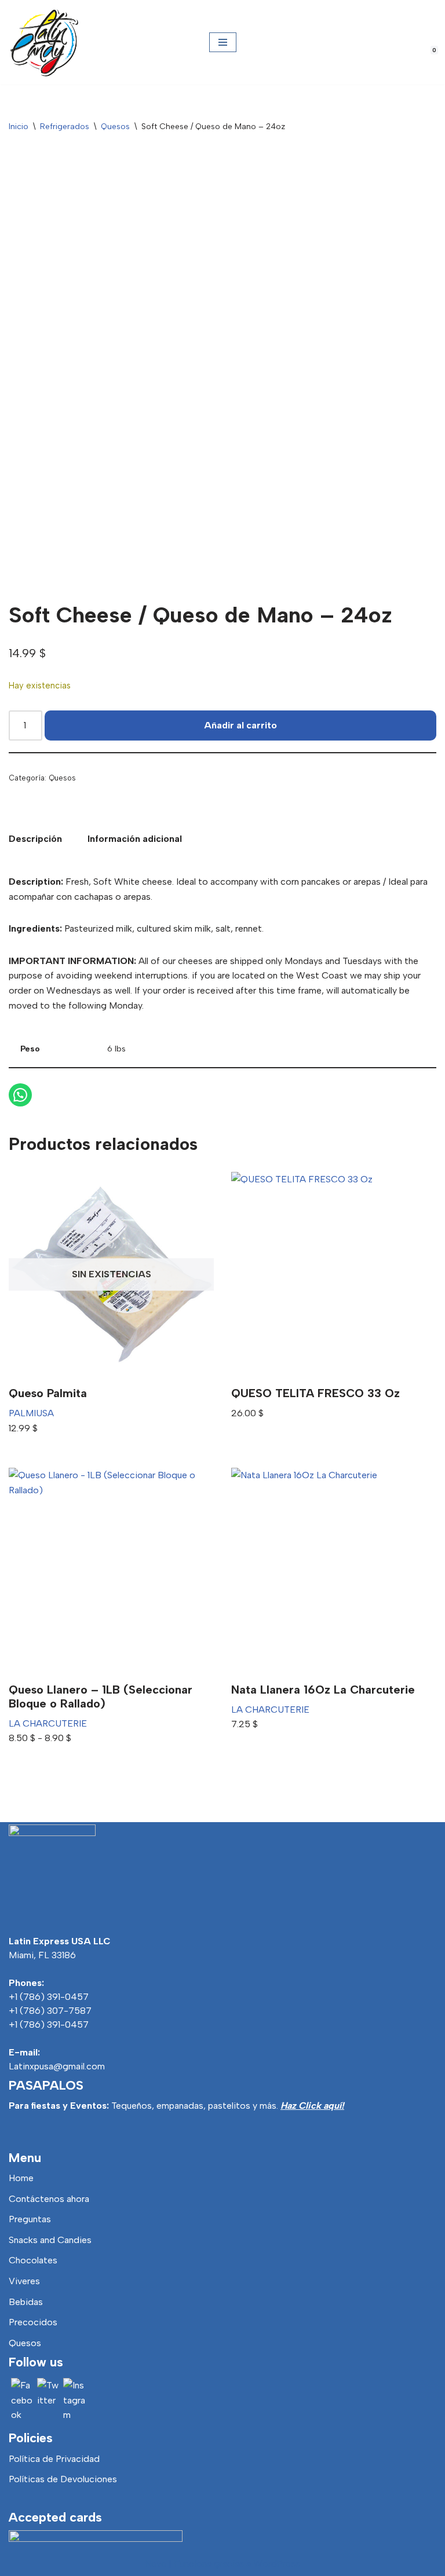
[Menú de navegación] (223, 42)
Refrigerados (65, 127)
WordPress (277, 2564)
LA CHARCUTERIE (48, 1723)
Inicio (19, 127)
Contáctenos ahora (49, 2199)
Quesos (115, 127)
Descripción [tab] (35, 839)
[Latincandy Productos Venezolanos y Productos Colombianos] (43, 42)
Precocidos (33, 2322)
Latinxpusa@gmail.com (57, 2066)
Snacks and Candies (50, 2240)
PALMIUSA (31, 1413)
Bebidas (26, 2302)
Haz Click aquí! (312, 2106)
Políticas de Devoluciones (63, 2479)
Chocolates (33, 2260)
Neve (156, 2564)
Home (21, 2178)
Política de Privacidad (54, 2459)
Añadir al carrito (240, 725)
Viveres (24, 2281)
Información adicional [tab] (135, 839)
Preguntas (30, 2219)
